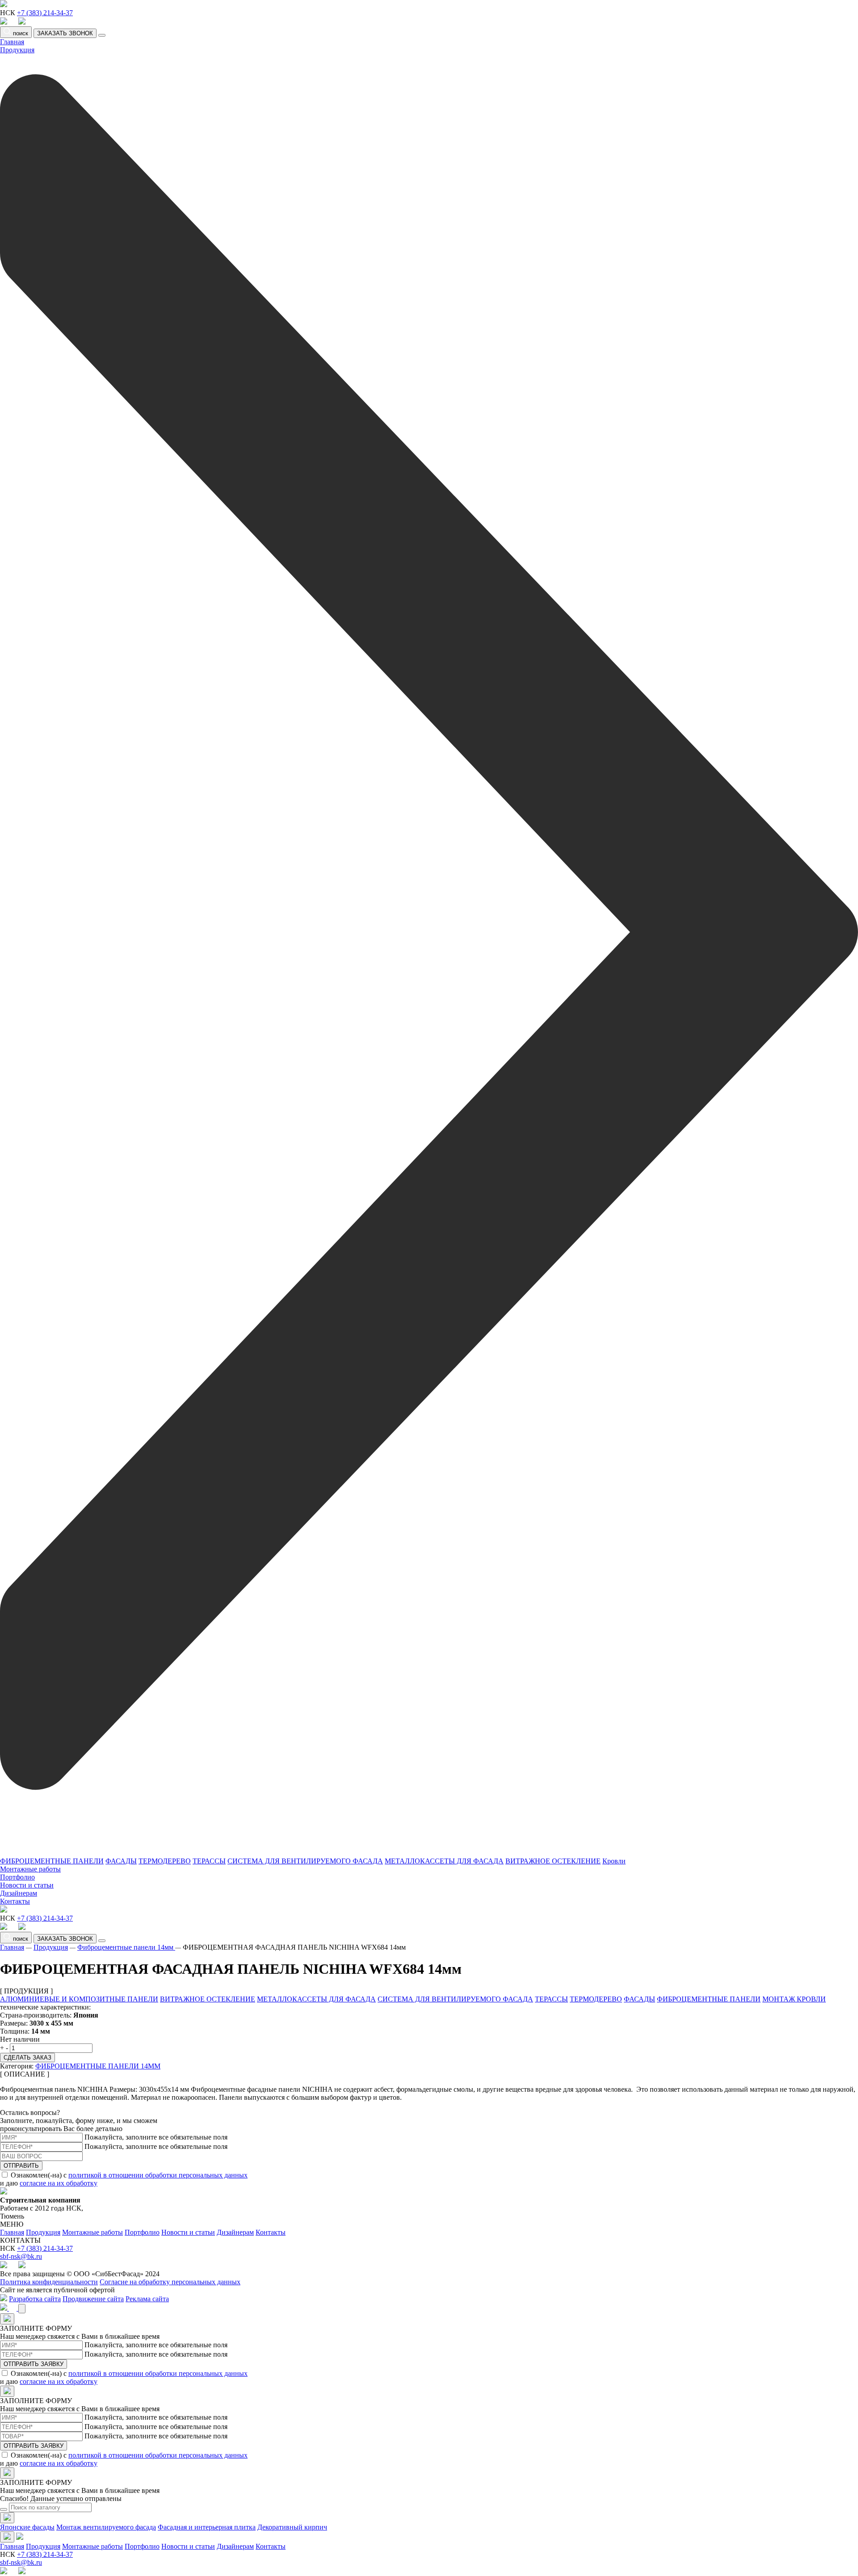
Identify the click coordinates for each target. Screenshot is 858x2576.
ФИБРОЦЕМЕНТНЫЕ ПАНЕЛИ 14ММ (98, 2066)
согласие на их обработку (59, 2183)
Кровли (614, 1861)
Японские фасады (27, 2527)
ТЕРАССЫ (209, 1861)
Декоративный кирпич (292, 2527)
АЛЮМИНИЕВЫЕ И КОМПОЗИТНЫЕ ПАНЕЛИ (79, 1999)
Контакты (15, 1901)
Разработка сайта (35, 2299)
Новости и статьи (27, 1885)
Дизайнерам (19, 1893)
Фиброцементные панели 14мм (126, 1947)
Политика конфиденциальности (49, 2282)
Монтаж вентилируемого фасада (106, 2527)
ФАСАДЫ (121, 1861)
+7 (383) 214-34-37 (45, 13)
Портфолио (17, 1877)
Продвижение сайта (93, 2299)
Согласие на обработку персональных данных (170, 2282)
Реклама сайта (147, 2299)
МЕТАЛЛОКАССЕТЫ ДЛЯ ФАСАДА (444, 1861)
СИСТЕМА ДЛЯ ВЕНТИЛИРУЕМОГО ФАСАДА (305, 1861)
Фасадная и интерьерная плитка (207, 2527)
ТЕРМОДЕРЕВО (165, 1861)
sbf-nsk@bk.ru (21, 2256)
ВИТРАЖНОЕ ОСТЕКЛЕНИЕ (553, 1861)
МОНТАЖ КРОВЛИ (794, 1999)
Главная (12, 42)
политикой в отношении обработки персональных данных (158, 2175)
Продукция (51, 1947)
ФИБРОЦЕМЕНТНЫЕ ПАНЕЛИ (52, 1861)
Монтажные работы (30, 1869)
